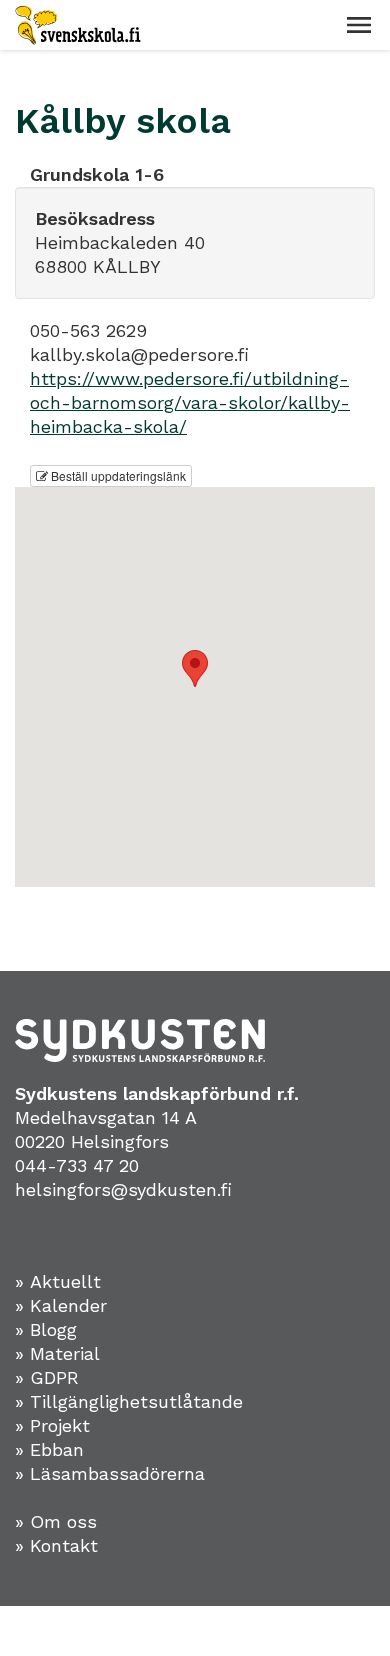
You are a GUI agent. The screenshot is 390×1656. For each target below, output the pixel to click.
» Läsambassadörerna (110, 1473)
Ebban (57, 1449)
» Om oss (56, 1521)
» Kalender (61, 1305)
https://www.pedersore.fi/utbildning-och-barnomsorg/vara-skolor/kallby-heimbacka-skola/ (190, 402)
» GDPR (47, 1377)
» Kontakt (56, 1545)
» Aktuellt (58, 1281)
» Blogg (46, 1329)
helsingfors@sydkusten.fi (123, 1189)
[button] (359, 25)
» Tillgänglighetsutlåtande (129, 1401)
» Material (57, 1353)
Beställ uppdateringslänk (117, 475)
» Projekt (52, 1425)
